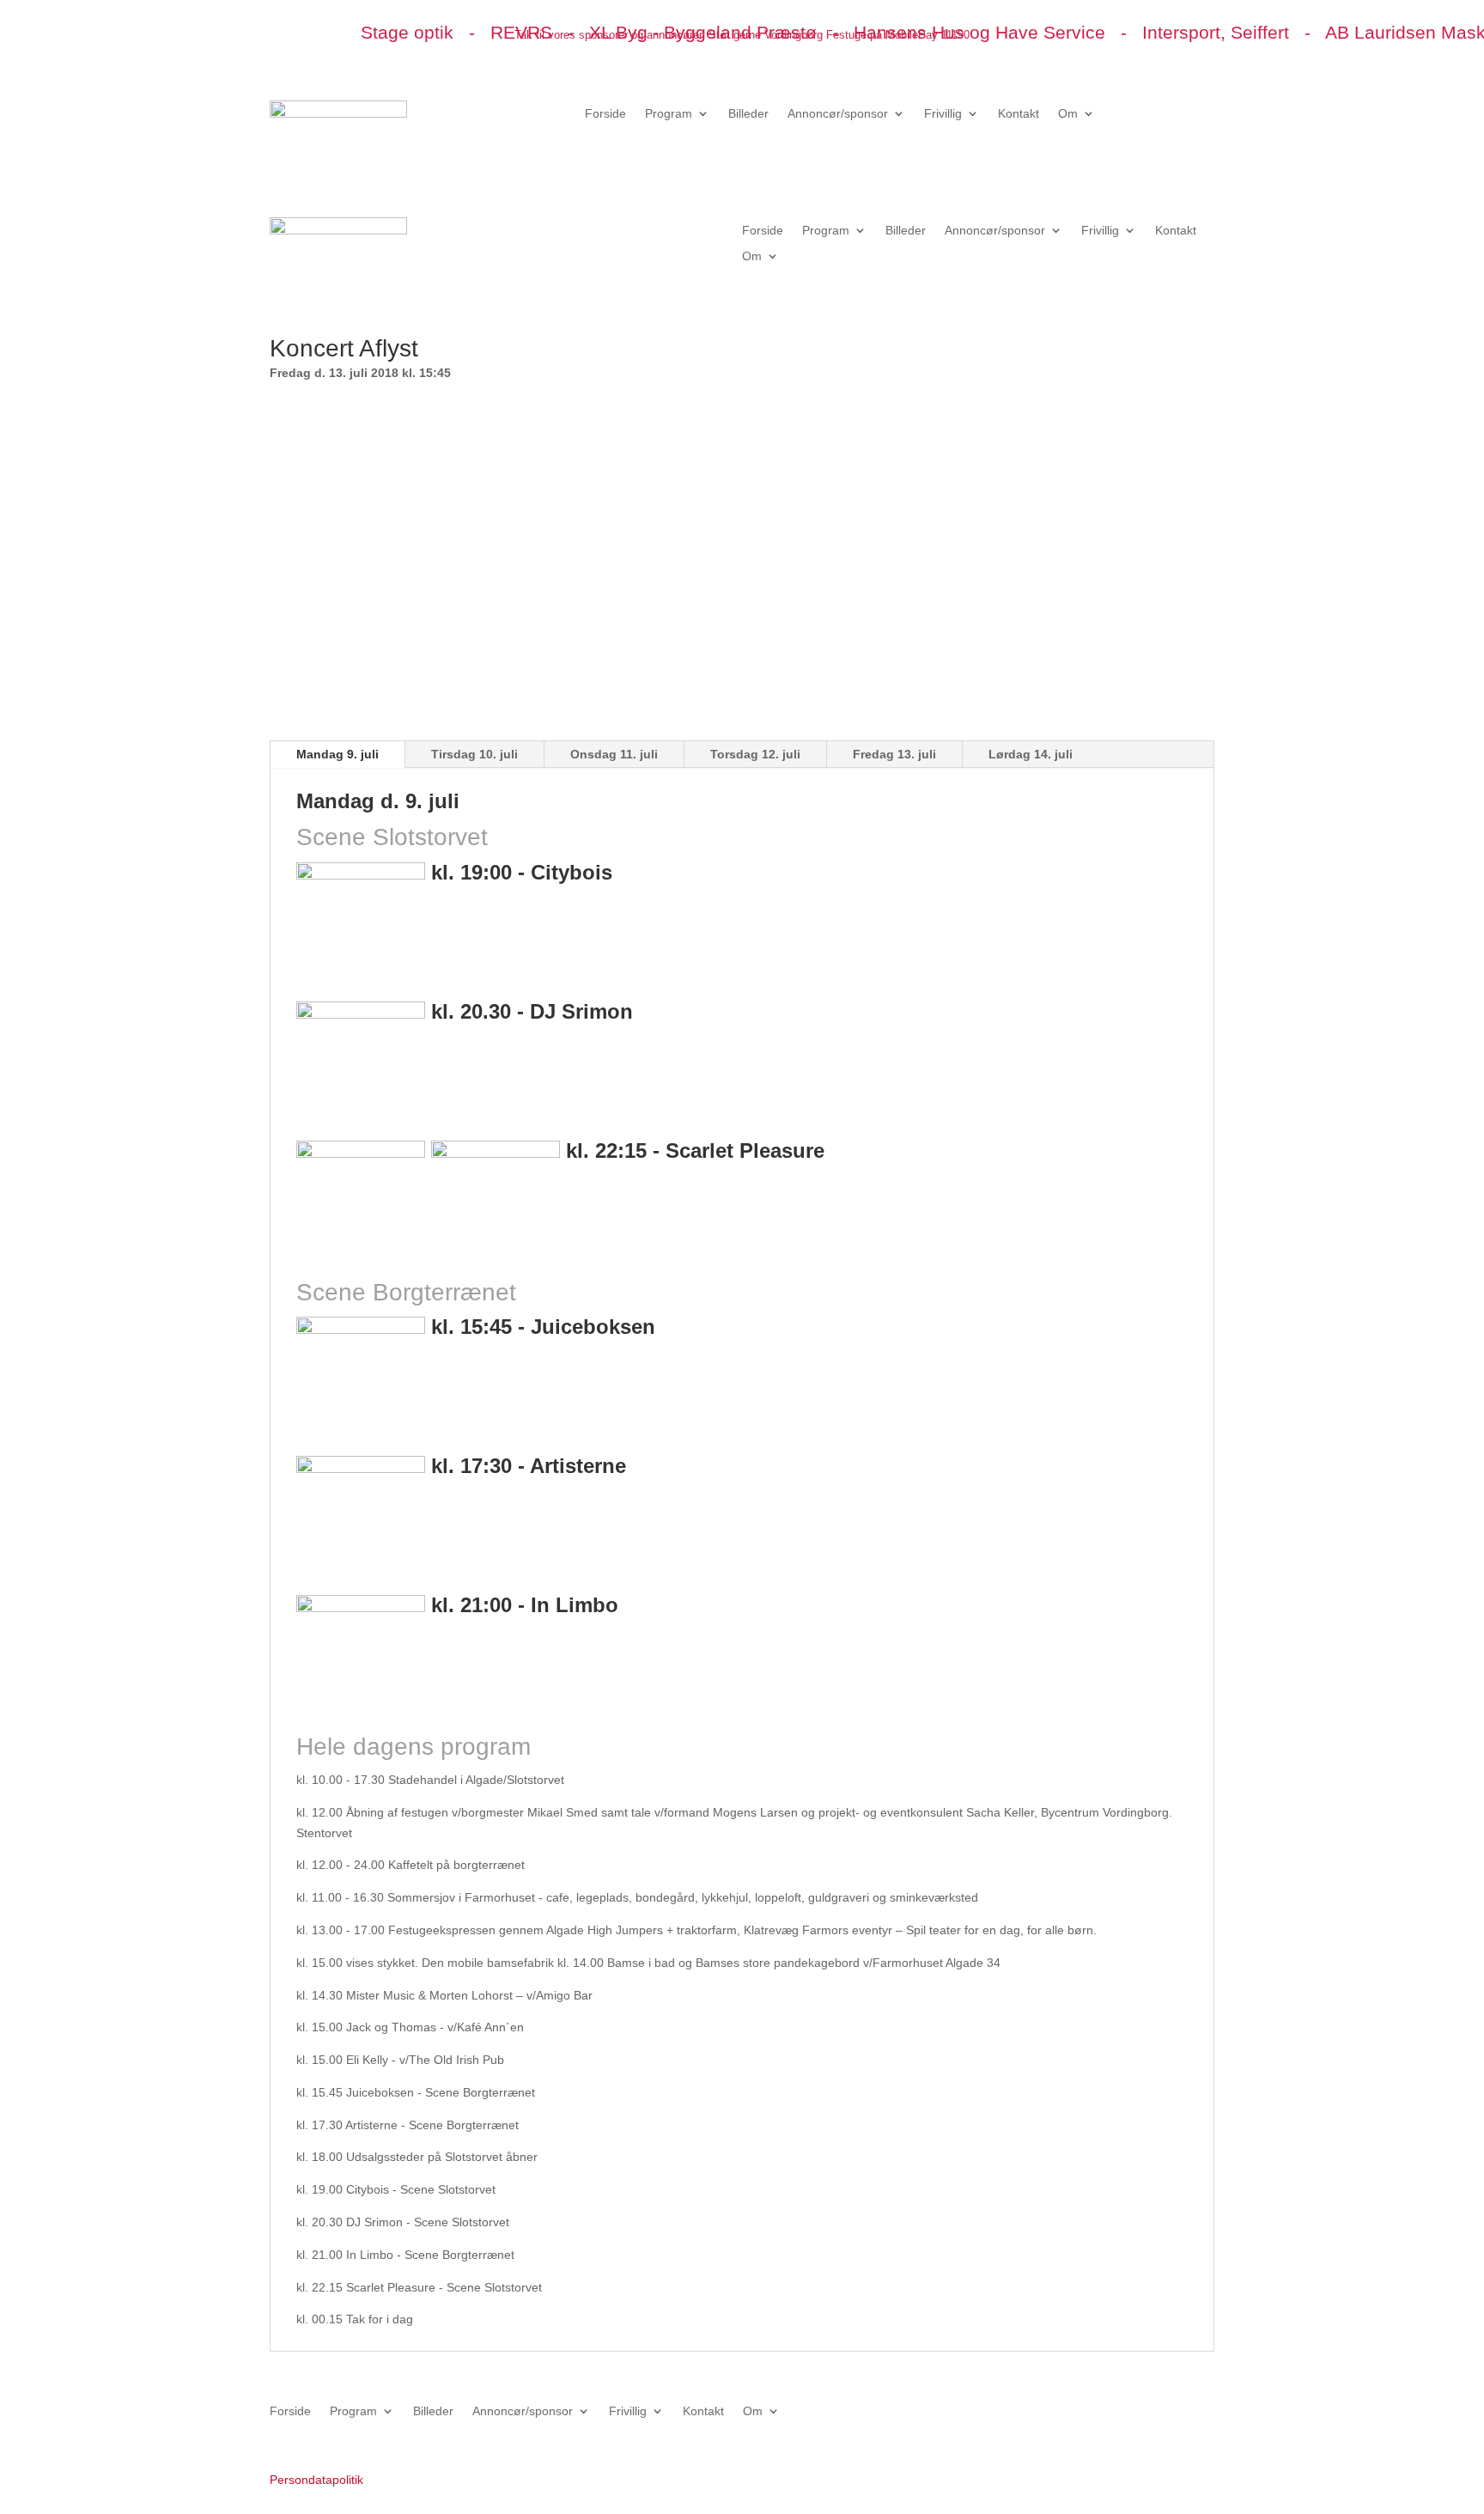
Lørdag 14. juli (1031, 754)
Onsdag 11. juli (614, 754)
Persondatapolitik (316, 2480)
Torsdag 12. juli (755, 754)
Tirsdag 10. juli (474, 754)
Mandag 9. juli (338, 754)
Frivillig (943, 114)
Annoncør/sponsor (838, 114)
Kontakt (1019, 114)
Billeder (748, 114)
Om (1068, 114)
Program (669, 114)
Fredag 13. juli (894, 754)
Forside (605, 114)
